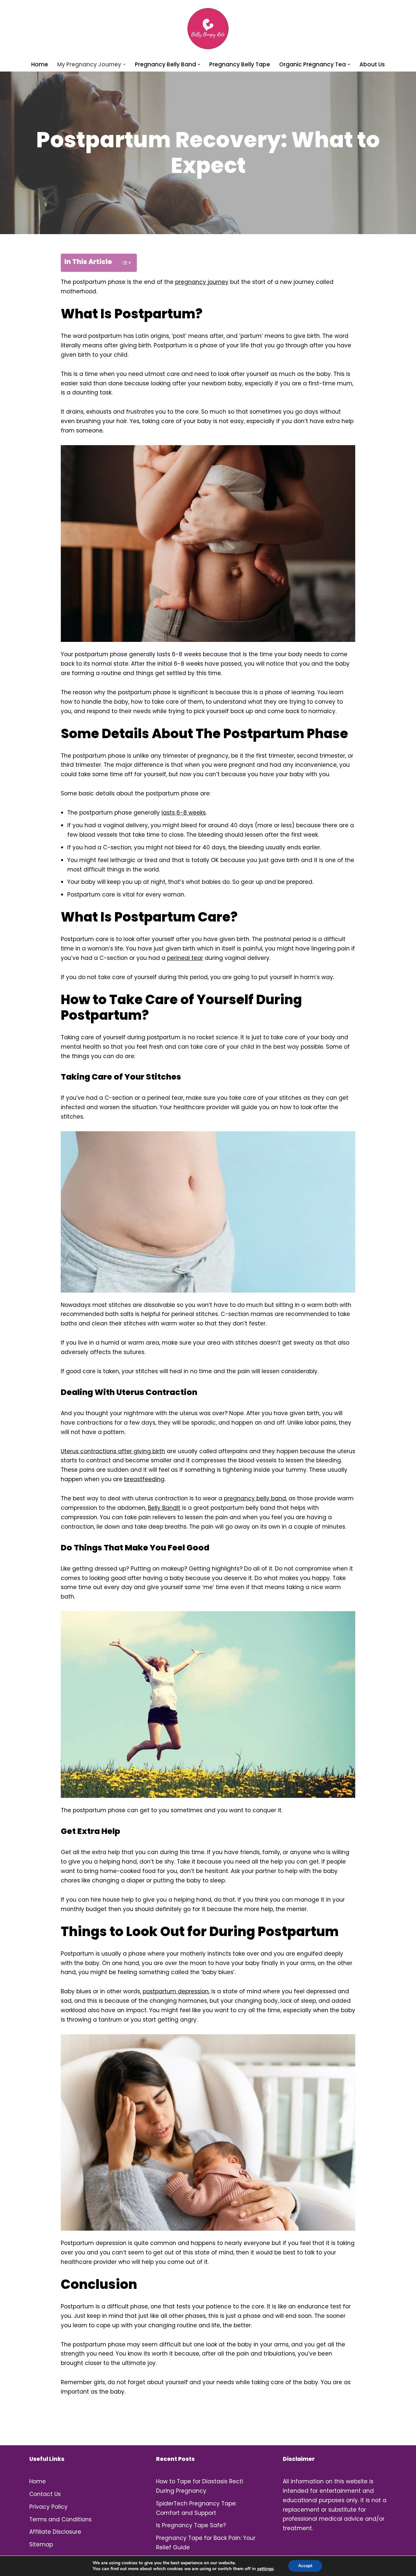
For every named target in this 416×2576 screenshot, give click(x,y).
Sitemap (41, 2544)
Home (40, 64)
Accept (305, 2566)
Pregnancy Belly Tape (240, 64)
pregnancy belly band (255, 1498)
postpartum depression (176, 1991)
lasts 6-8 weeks (184, 813)
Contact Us (45, 2494)
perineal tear (185, 958)
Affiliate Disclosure (55, 2532)
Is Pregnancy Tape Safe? (191, 2525)
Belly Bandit (164, 1508)
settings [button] (265, 2569)
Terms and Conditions (60, 2519)
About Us (372, 64)
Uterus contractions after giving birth (113, 1451)
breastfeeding (144, 1479)
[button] (124, 65)
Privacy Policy (48, 2507)
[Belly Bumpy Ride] (208, 29)
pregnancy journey (202, 282)
